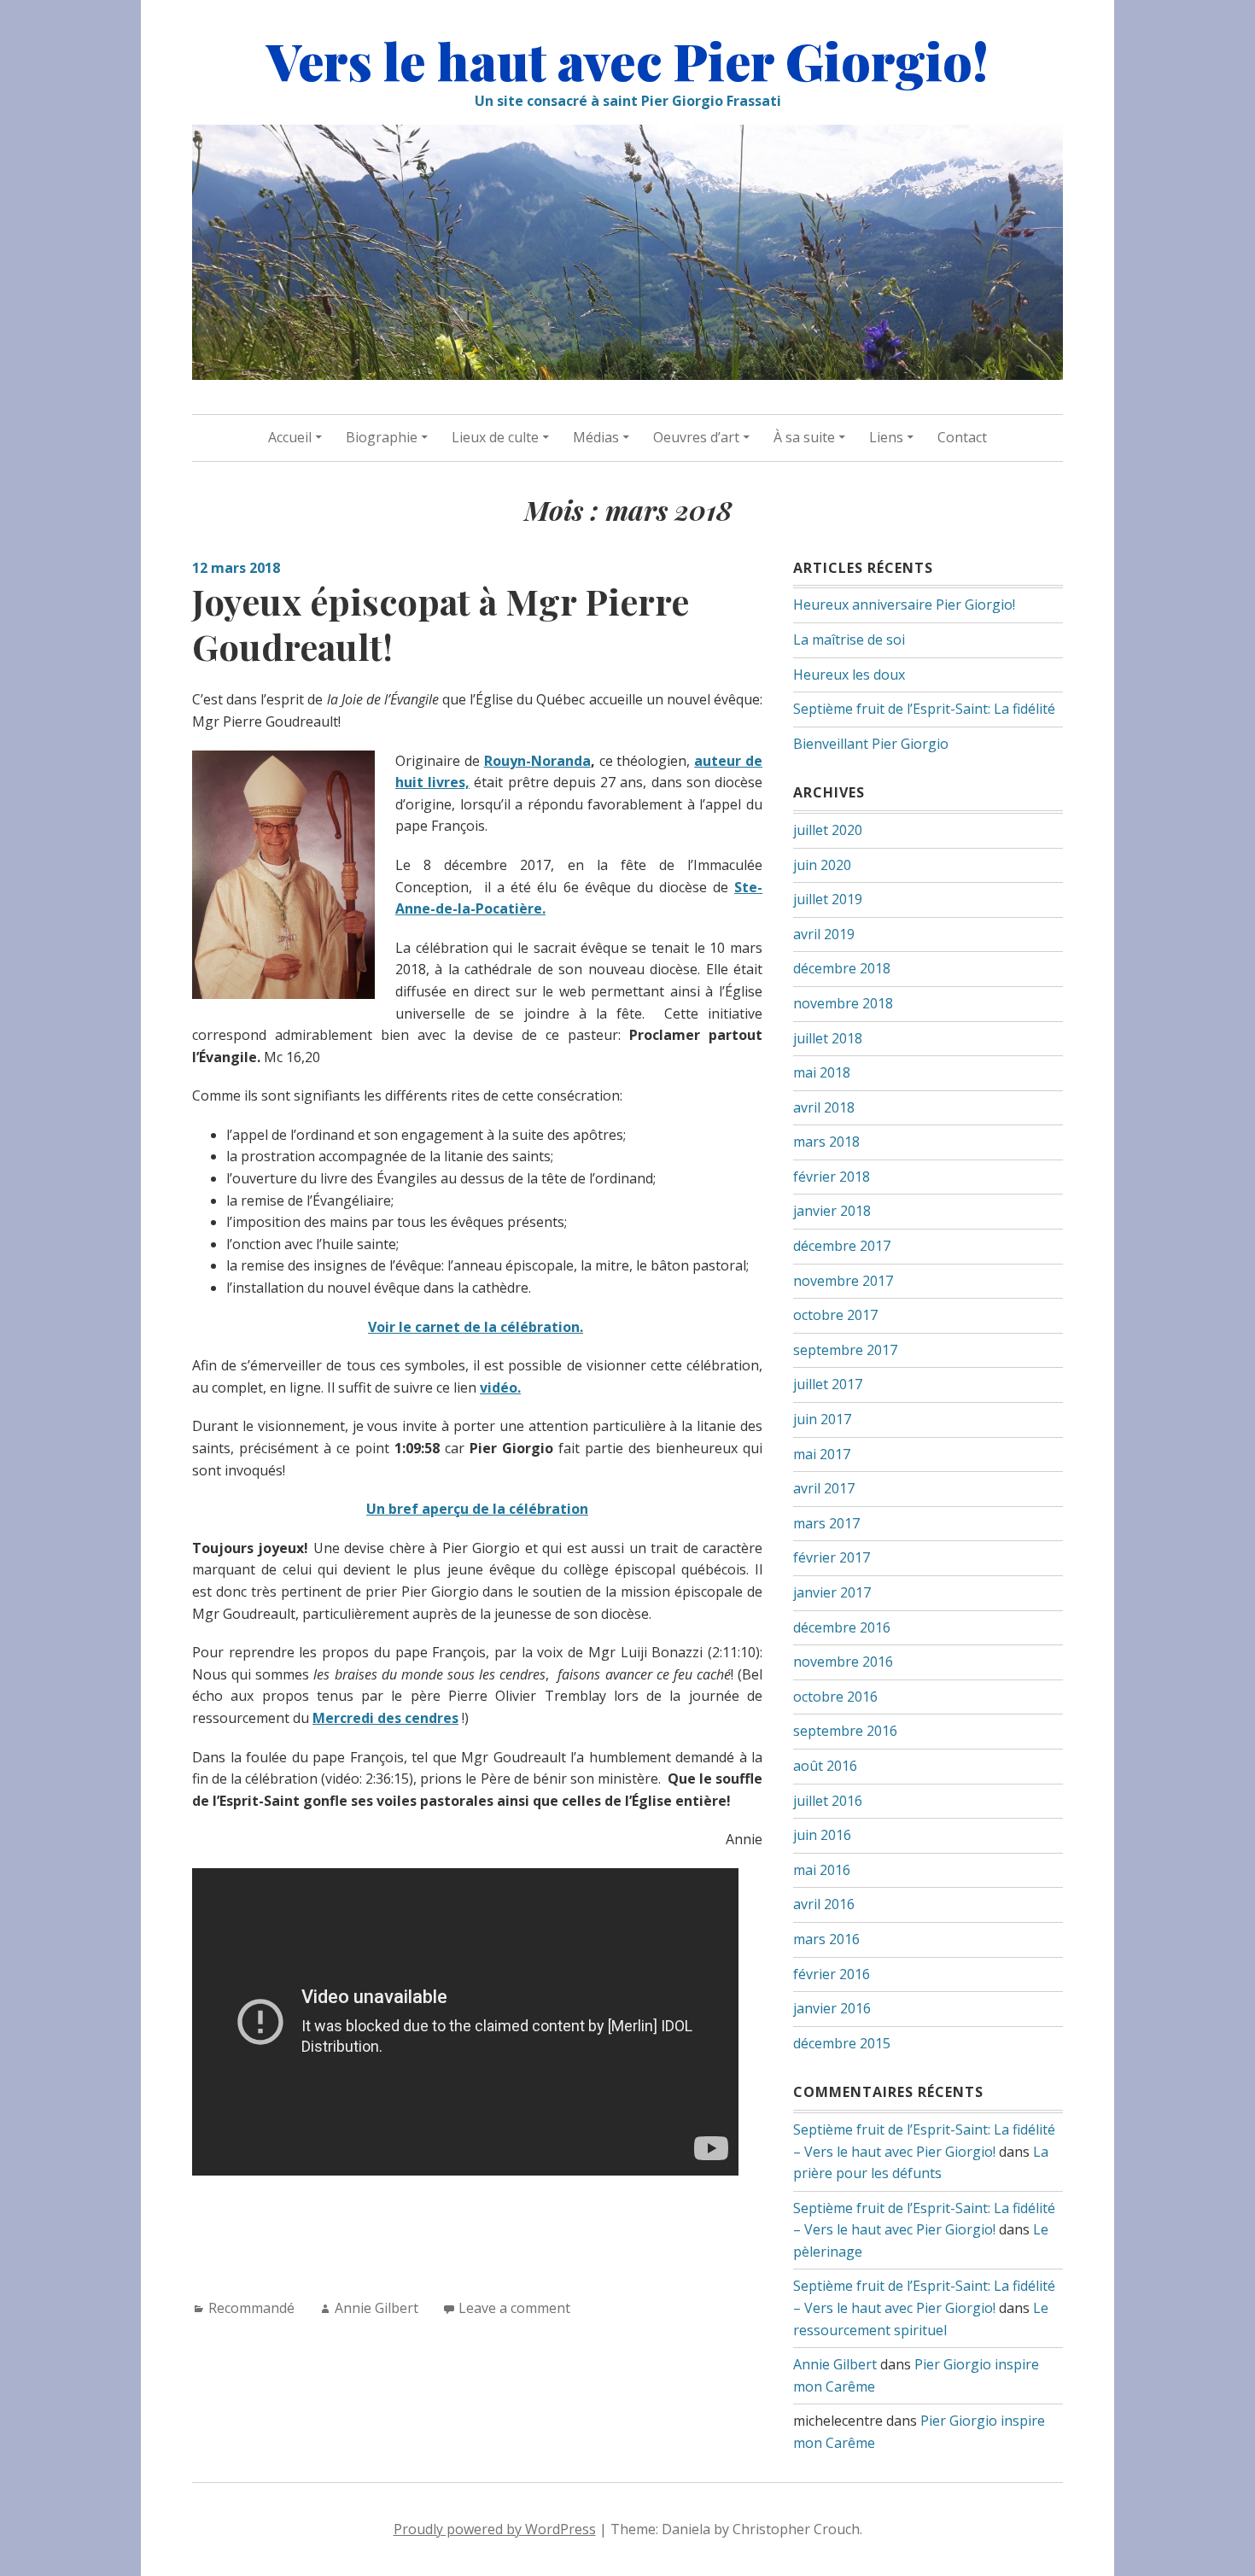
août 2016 (825, 1766)
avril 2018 (824, 1107)
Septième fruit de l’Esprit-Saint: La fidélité (924, 709)
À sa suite (804, 437)
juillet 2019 (828, 899)
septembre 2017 (845, 1350)
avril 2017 (824, 1488)
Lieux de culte (495, 437)
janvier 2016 (832, 2008)
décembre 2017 (842, 1246)
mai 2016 (822, 1870)
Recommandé (251, 2308)
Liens (886, 437)
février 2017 (832, 1557)
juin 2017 (822, 1419)
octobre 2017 (835, 1315)
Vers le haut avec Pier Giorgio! (627, 60)
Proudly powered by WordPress (495, 2529)
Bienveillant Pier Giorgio (871, 744)
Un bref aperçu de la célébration (477, 1509)
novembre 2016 (843, 1662)
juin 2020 (822, 865)
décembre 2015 (842, 2043)
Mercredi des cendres (385, 1718)
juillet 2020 (828, 830)
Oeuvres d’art (696, 437)
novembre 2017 (843, 1281)
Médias (596, 437)
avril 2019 (824, 934)
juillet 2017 (828, 1384)
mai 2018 (822, 1072)
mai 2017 (822, 1454)
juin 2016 (822, 1835)
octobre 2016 (835, 1697)
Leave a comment (514, 2308)
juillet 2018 (828, 1038)
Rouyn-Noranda (537, 761)
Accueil (290, 437)
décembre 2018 (842, 968)
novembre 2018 (843, 1003)
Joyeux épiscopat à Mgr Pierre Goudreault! (441, 624)
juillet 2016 (828, 1801)
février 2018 (832, 1177)
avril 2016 (824, 1904)
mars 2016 (826, 1939)
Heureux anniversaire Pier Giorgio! (904, 605)
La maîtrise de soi (849, 640)
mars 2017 (826, 1523)
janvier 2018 (832, 1211)
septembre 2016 (845, 1731)
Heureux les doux (849, 675)
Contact (962, 437)
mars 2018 (826, 1142)
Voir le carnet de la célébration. (476, 1327)
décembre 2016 (842, 1627)
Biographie (382, 437)
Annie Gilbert (376, 2308)
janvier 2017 (832, 1592)
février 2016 (832, 1974)
